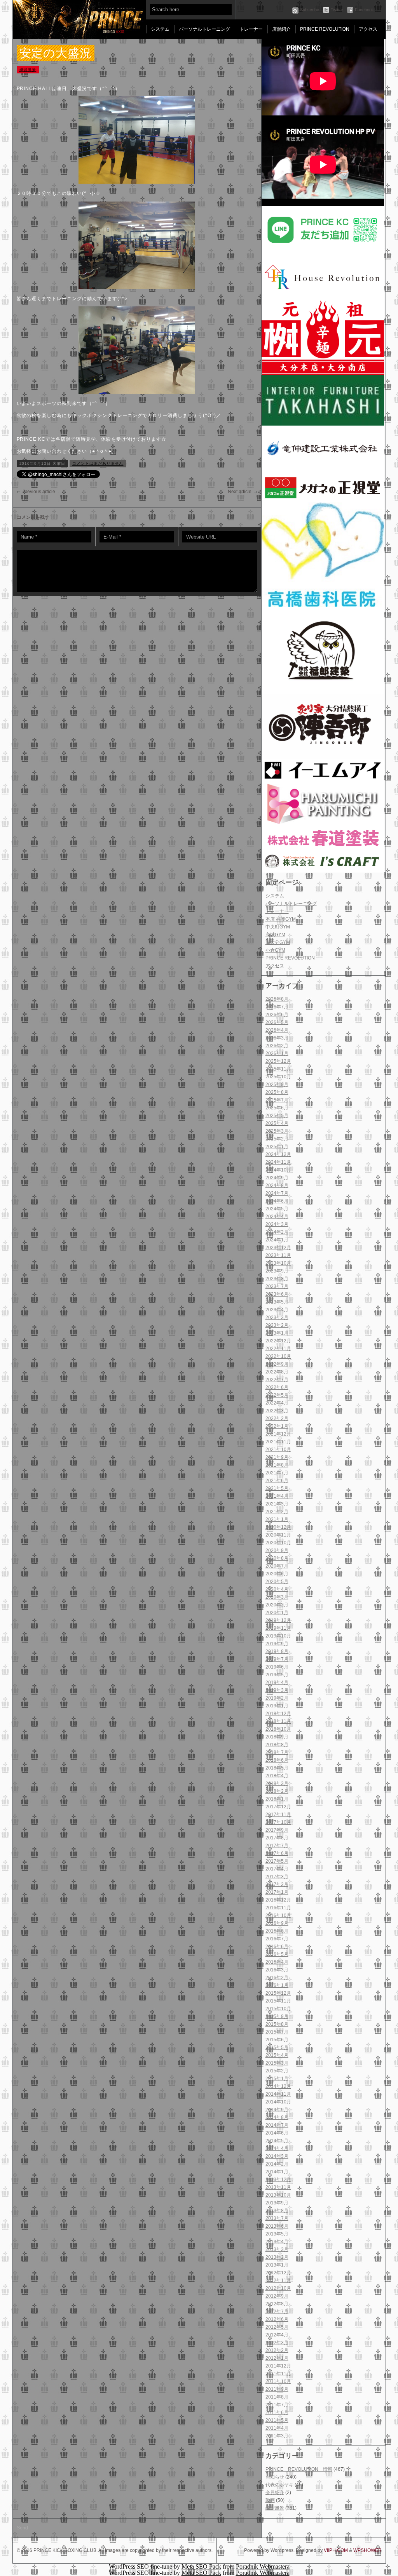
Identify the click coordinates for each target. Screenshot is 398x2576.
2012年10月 (278, 2288)
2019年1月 (277, 1706)
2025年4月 (277, 1123)
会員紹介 (275, 2493)
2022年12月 (278, 1341)
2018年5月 (277, 1768)
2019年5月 (277, 1675)
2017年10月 (278, 1822)
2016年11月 (278, 1908)
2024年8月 (277, 1185)
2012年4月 (277, 2335)
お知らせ (275, 2477)
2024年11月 (278, 1162)
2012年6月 (277, 2319)
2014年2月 (277, 2164)
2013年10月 (278, 2195)
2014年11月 (278, 2094)
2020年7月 (277, 1566)
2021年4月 (277, 1496)
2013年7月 (277, 2218)
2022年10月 (278, 1356)
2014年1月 (277, 2172)
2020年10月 (278, 1543)
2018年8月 (277, 1745)
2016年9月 (277, 1923)
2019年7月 (277, 1659)
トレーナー (251, 29)
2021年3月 (277, 1504)
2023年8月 (277, 1279)
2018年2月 (277, 1791)
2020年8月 (277, 1558)
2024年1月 (277, 1240)
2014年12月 (278, 2086)
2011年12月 (278, 2366)
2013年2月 (277, 2257)
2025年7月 (277, 1100)
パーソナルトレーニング (204, 29)
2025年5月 (277, 1116)
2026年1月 (277, 1053)
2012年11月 (278, 2281)
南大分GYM (278, 942)
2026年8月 (277, 999)
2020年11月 (278, 1535)
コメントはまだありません (98, 463)
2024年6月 (277, 1201)
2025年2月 (277, 1139)
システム (160, 29)
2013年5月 (277, 2234)
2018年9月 (277, 1737)
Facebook (364, 10)
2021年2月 (277, 1512)
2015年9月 (277, 2016)
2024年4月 (277, 1217)
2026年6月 (277, 1015)
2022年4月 (277, 1403)
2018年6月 (277, 1760)
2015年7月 (277, 2032)
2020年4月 (277, 1589)
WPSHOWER (367, 2550)
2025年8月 (277, 1092)
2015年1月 (277, 2079)
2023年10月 (278, 1263)
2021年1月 (277, 1519)
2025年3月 (277, 1131)
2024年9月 (277, 1178)
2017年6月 (277, 1853)
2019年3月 (277, 1690)
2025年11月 (278, 1069)
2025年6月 (277, 1108)
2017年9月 (277, 1830)
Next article (240, 492)
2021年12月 (278, 1434)
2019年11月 (278, 1628)
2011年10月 (278, 2381)
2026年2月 (277, 1046)
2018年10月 (278, 1729)
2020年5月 (277, 1582)
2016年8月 (277, 1931)
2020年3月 (277, 1597)
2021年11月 (278, 1442)
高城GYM (275, 935)
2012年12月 (278, 2273)
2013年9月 (277, 2203)
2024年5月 (277, 1209)
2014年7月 (277, 2125)
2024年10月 (278, 1170)
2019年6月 (277, 1667)
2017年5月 (277, 1861)
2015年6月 (277, 2040)
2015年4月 (277, 2055)
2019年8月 (277, 1651)
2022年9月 (277, 1364)
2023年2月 (277, 1325)
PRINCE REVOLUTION (325, 29)
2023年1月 (277, 1333)
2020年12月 (278, 1527)
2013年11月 (278, 2187)
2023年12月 (278, 1248)
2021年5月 (277, 1488)
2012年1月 (277, 2358)
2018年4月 (277, 1776)
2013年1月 (277, 2265)
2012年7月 (277, 2312)
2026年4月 (277, 1030)
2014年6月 (277, 2133)
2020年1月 (277, 1613)
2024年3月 (277, 1224)
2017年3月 (277, 1877)
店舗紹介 (281, 29)
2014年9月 (277, 2110)
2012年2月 (277, 2350)
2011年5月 (277, 2420)
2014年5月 (277, 2141)
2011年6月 (277, 2413)
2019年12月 (278, 1620)
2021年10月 (278, 1450)
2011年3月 (277, 2436)
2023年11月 (278, 1255)
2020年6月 (277, 1574)
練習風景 (275, 2508)
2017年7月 (277, 1846)
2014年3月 (277, 2156)
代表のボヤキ (279, 2485)
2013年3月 (277, 2249)
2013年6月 (277, 2226)
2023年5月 (277, 1302)
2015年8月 (277, 2024)
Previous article (39, 492)
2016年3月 (277, 1970)
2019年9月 (277, 1644)
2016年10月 (278, 1915)
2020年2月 (277, 1605)
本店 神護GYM (281, 919)
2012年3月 (277, 2343)
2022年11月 (278, 1349)
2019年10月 (278, 1636)
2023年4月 (277, 1310)
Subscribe (310, 10)
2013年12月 (278, 2180)
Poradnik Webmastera (263, 2566)
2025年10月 (278, 1077)
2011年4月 (277, 2428)
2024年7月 (277, 1193)
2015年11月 (278, 2001)
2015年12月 (278, 1993)
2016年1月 (277, 1985)
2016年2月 (277, 1978)
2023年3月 (277, 1318)
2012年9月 (277, 2296)
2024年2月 (277, 1232)
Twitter (337, 10)
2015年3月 (277, 2063)
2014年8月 (277, 2117)
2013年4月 (277, 2242)
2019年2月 (277, 1698)
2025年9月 (277, 1085)
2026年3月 (277, 1038)
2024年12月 (278, 1154)
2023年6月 (277, 1294)
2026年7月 (277, 1007)
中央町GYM (278, 927)
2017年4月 (277, 1869)
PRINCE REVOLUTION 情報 (299, 2469)
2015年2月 (277, 2071)
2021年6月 (277, 1481)
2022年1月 (277, 1426)
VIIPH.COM (336, 2550)
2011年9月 (277, 2389)
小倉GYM (275, 950)
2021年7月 (277, 1473)
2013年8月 (277, 2211)
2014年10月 (278, 2102)
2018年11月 (278, 1721)
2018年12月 (278, 1714)
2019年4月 (277, 1683)
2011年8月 (277, 2397)
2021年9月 (277, 1457)
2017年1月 (277, 1892)
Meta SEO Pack (201, 2566)
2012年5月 (277, 2327)
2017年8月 (277, 1838)
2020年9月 (277, 1550)
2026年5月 (277, 1022)
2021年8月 (277, 1465)
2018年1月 (277, 1799)
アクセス (368, 29)
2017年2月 (277, 1884)
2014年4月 (277, 2148)
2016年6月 (277, 1947)
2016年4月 (277, 1962)
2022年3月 (277, 1411)
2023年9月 (277, 1271)
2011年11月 (278, 2374)
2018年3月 (277, 1783)
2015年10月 (278, 2009)
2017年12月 (278, 1807)
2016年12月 (278, 1900)
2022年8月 (277, 1372)
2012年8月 (277, 2304)
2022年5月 (277, 1395)
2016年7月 (277, 1939)
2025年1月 (277, 1147)
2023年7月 (277, 1286)
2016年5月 (277, 1954)
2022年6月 (277, 1387)
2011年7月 (277, 2405)
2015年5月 (277, 2048)
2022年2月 (277, 1418)
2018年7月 (277, 1752)
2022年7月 (277, 1380)
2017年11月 (278, 1815)
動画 (270, 2500)
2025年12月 (278, 1061)
